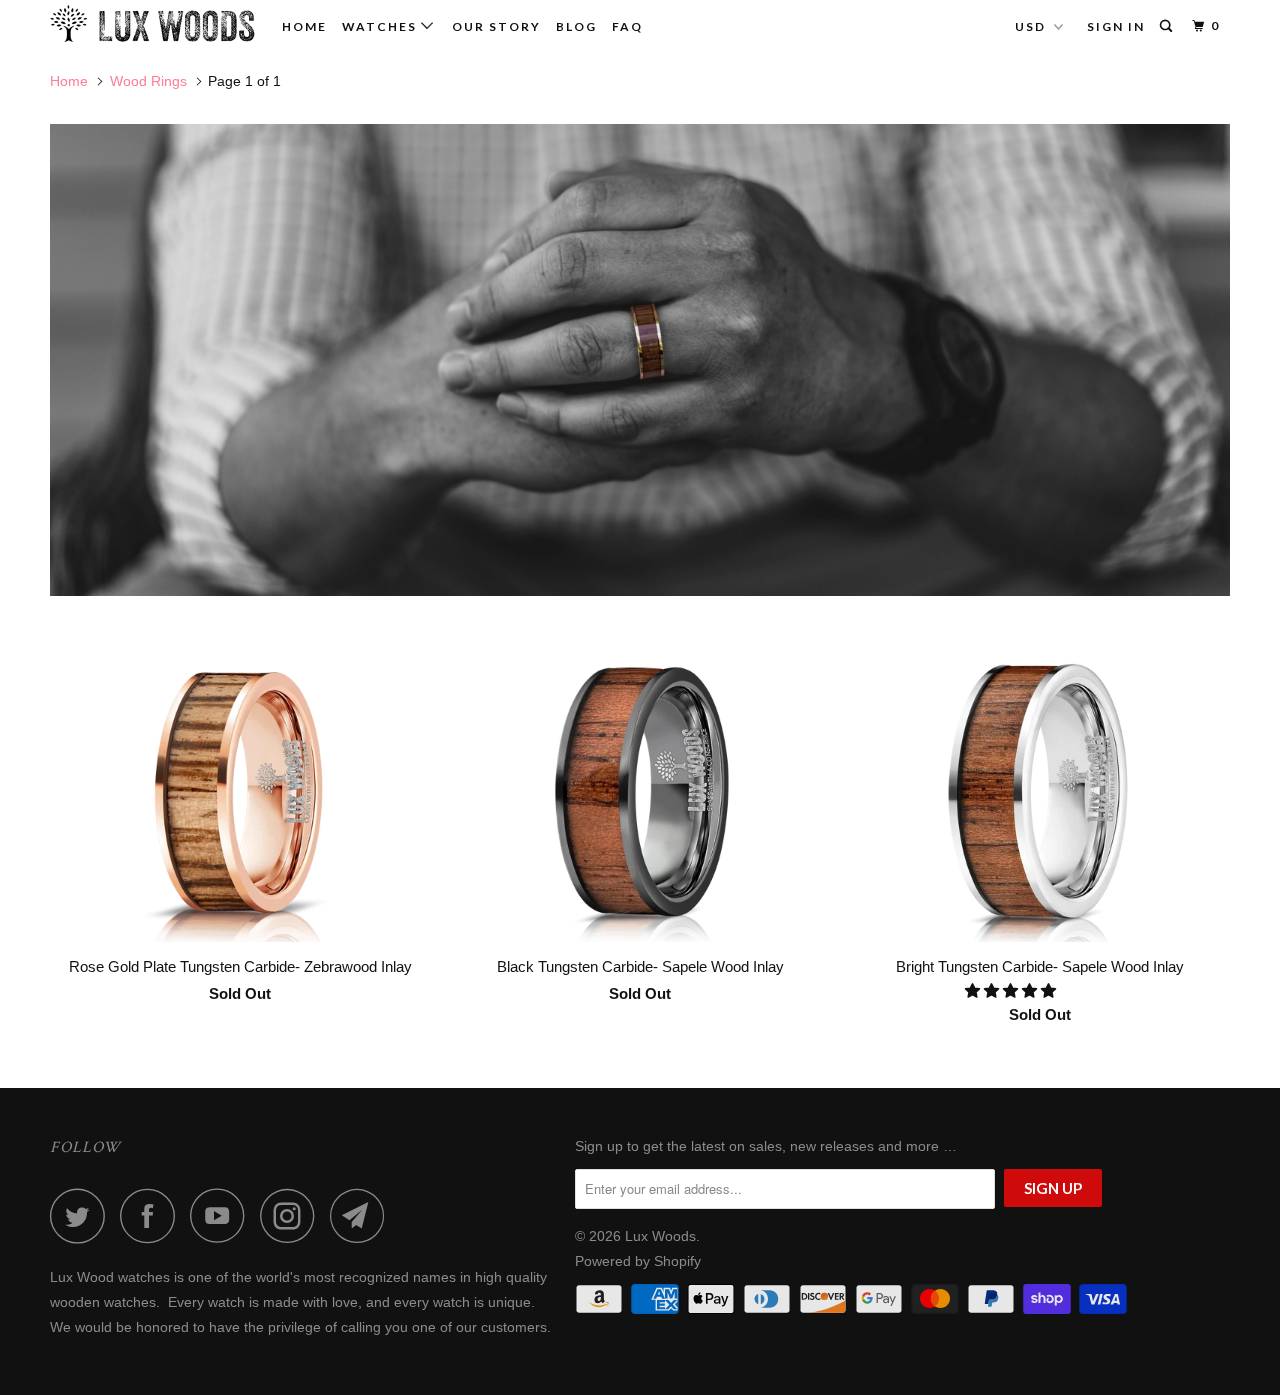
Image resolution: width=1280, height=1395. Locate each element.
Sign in (1116, 26)
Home (304, 26)
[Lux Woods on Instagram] (293, 1215)
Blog (576, 26)
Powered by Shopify (638, 1261)
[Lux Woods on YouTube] (223, 1215)
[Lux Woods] (152, 23)
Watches (381, 26)
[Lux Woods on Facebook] (153, 1215)
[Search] (1168, 26)
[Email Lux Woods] (363, 1215)
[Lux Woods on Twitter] (83, 1215)
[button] (1012, 990)
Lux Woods (660, 1236)
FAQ (627, 26)
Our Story (496, 26)
